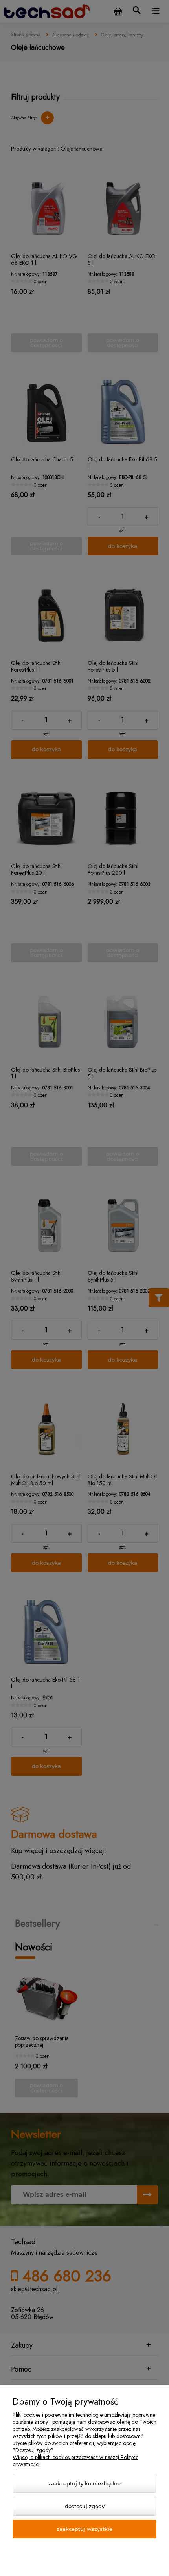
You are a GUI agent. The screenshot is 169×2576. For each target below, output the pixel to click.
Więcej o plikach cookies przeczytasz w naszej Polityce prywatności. (75, 2461)
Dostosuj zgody (85, 2506)
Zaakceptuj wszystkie (84, 2529)
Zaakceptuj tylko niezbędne (84, 2483)
